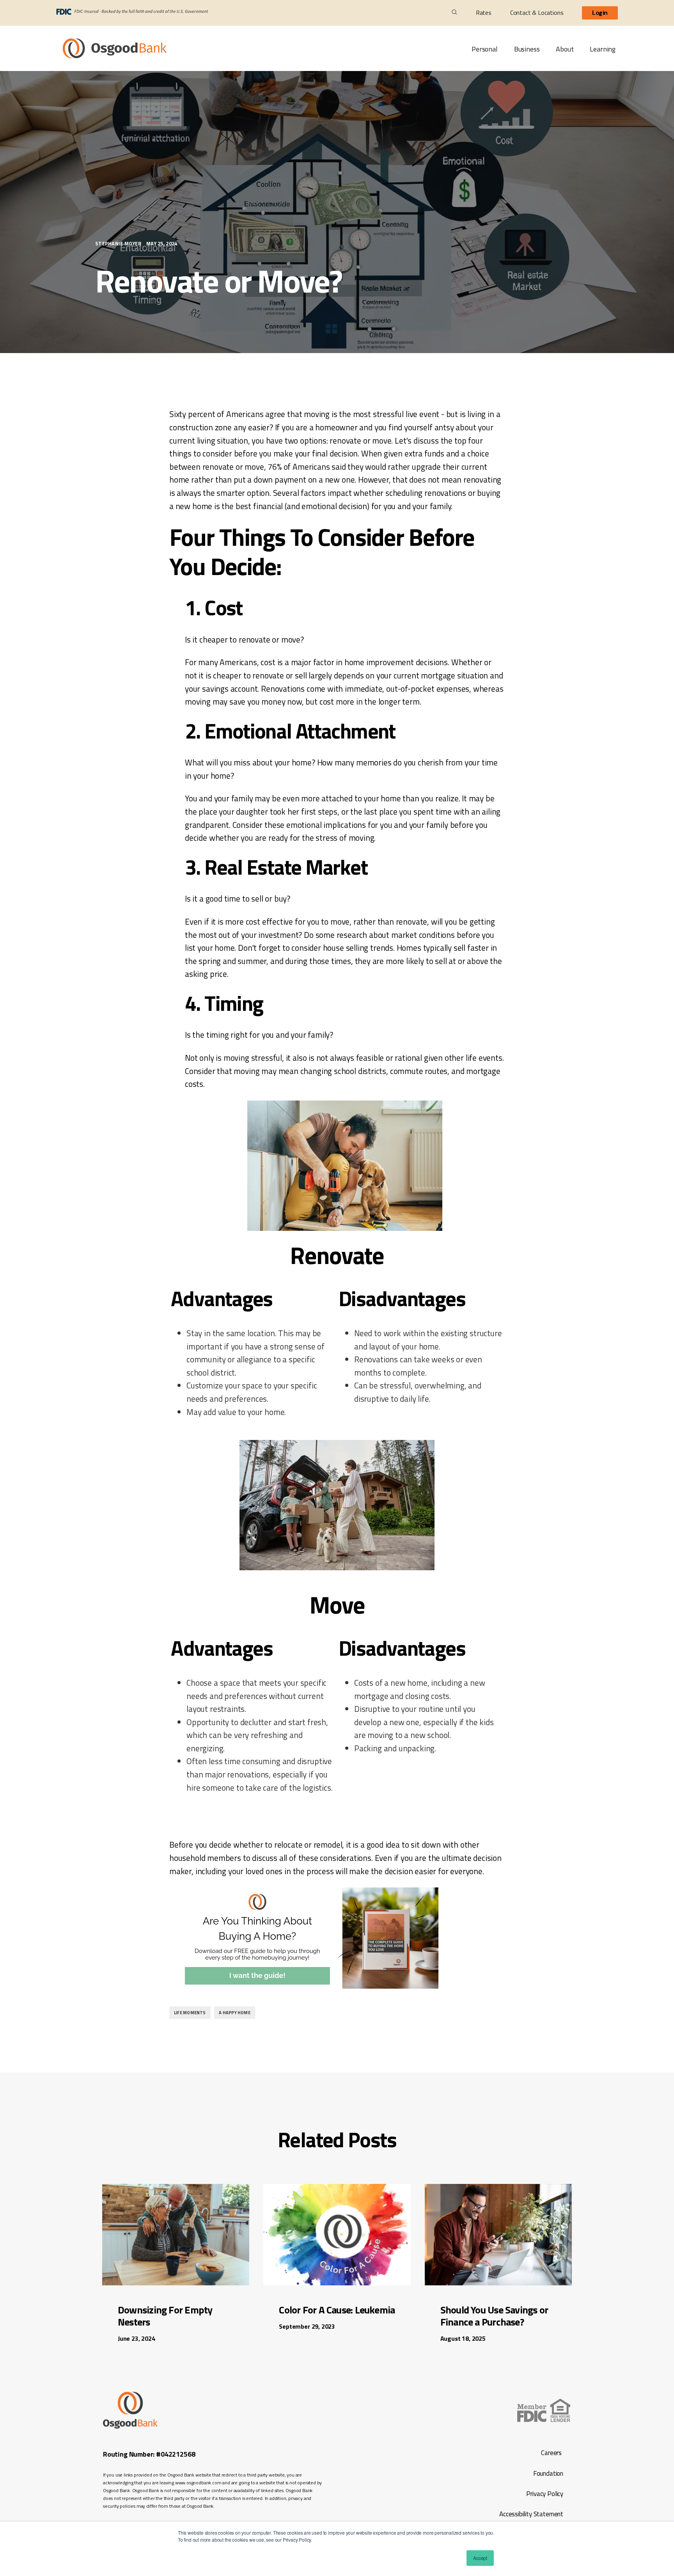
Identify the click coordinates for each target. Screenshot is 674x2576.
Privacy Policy (545, 2494)
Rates (484, 12)
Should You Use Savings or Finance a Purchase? (494, 2316)
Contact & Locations (537, 12)
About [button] (565, 49)
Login (600, 13)
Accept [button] (480, 2558)
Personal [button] (485, 49)
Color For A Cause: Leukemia (337, 2310)
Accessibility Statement (530, 2514)
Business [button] (527, 49)
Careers (551, 2453)
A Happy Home (235, 2013)
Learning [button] (603, 49)
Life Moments (190, 2013)
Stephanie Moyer (119, 243)
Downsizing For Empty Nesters (165, 2316)
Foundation (548, 2473)
